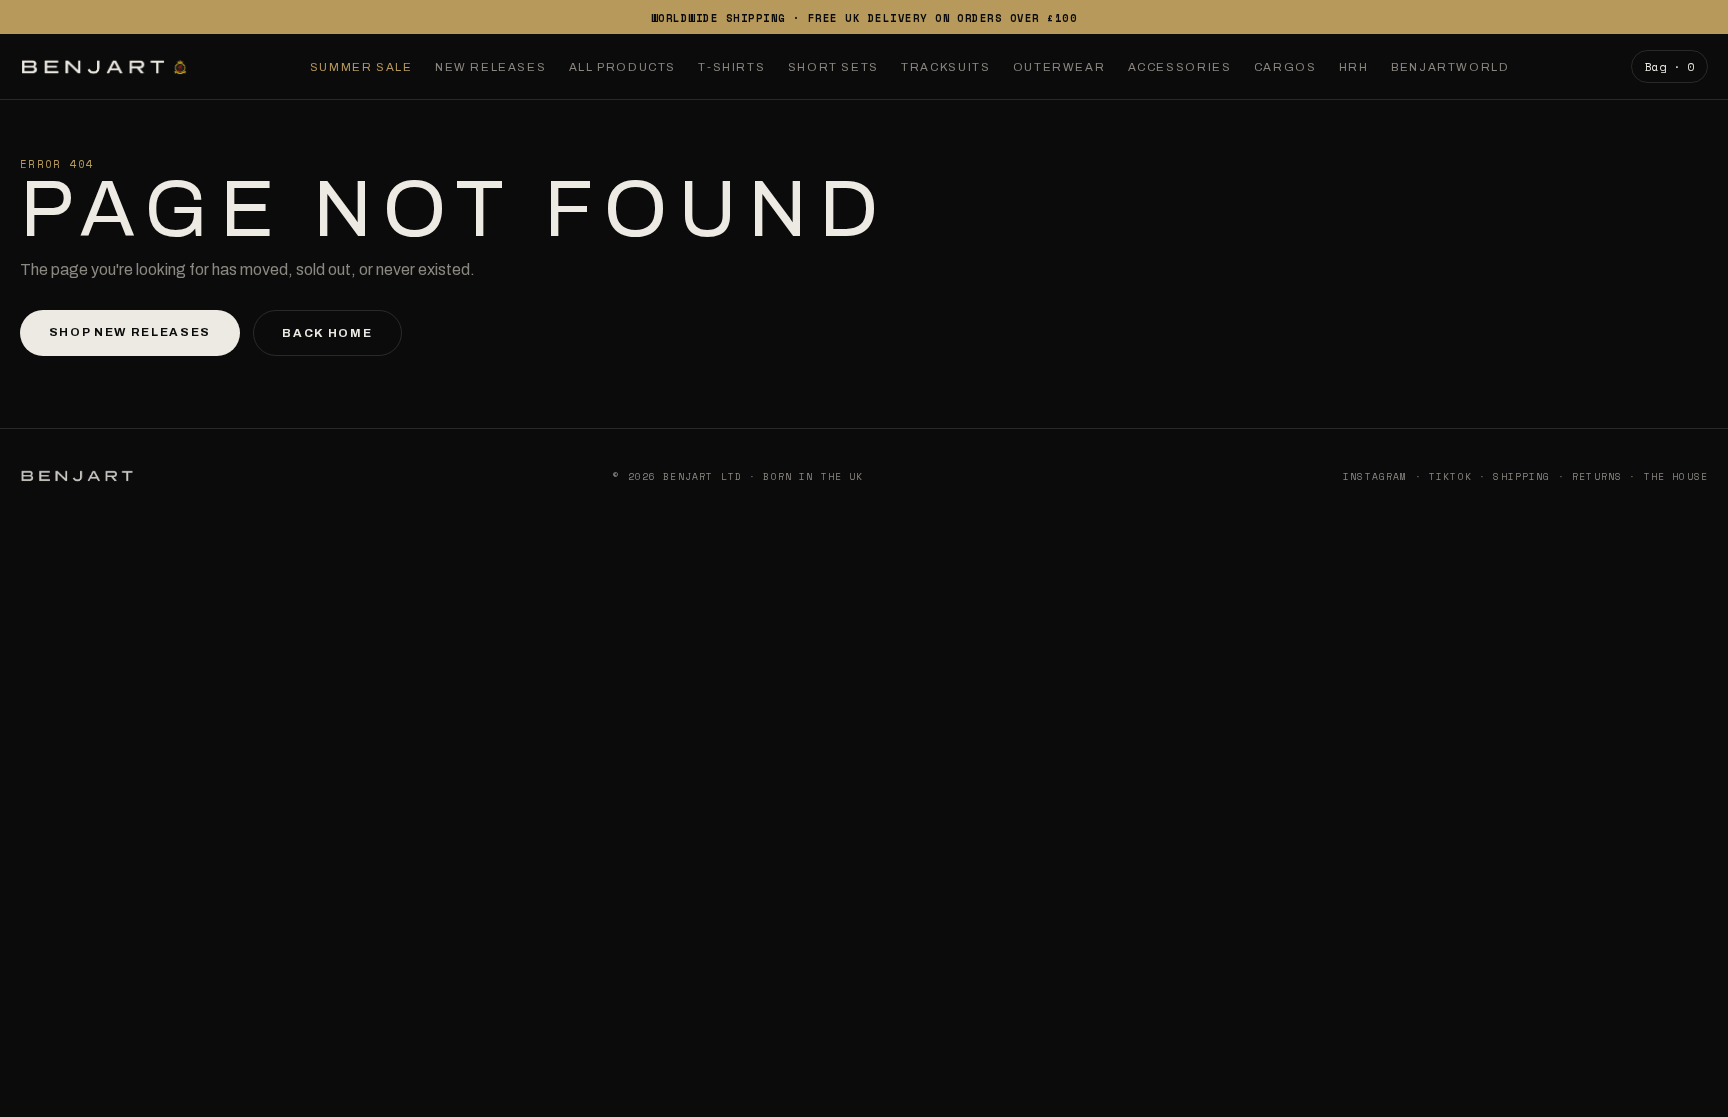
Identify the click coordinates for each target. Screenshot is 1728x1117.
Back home (327, 333)
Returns (1597, 476)
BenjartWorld (1450, 67)
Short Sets (833, 67)
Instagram (1375, 476)
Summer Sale (361, 67)
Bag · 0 (1669, 66)
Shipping (1521, 476)
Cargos (1285, 67)
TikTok (1450, 476)
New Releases (490, 67)
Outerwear (1059, 67)
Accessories (1180, 67)
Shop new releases (130, 332)
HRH (1354, 67)
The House (1676, 476)
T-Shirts (731, 67)
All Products (622, 67)
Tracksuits (945, 67)
